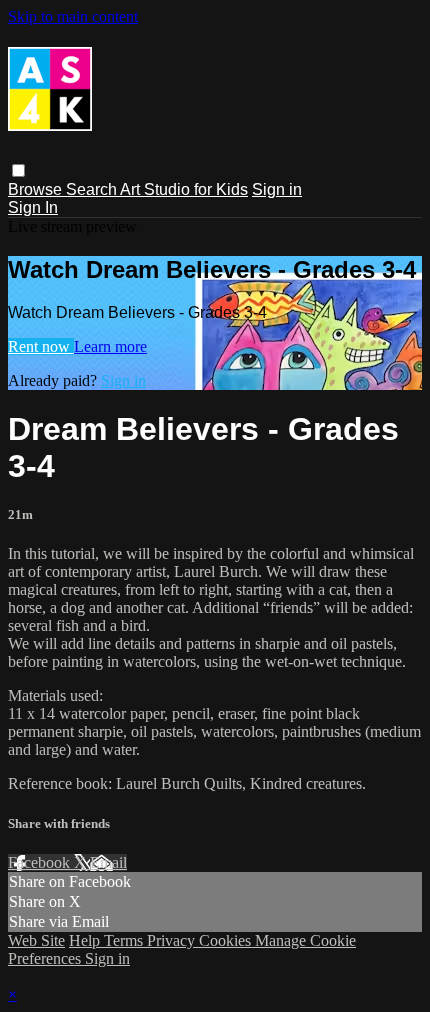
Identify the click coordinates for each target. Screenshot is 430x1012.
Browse (37, 189)
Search (93, 189)
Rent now (41, 346)
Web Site (36, 940)
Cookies (227, 940)
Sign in (277, 189)
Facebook (41, 862)
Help (86, 940)
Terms (125, 940)
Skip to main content (73, 16)
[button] (18, 170)
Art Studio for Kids (184, 189)
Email (108, 862)
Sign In (33, 207)
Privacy (173, 940)
